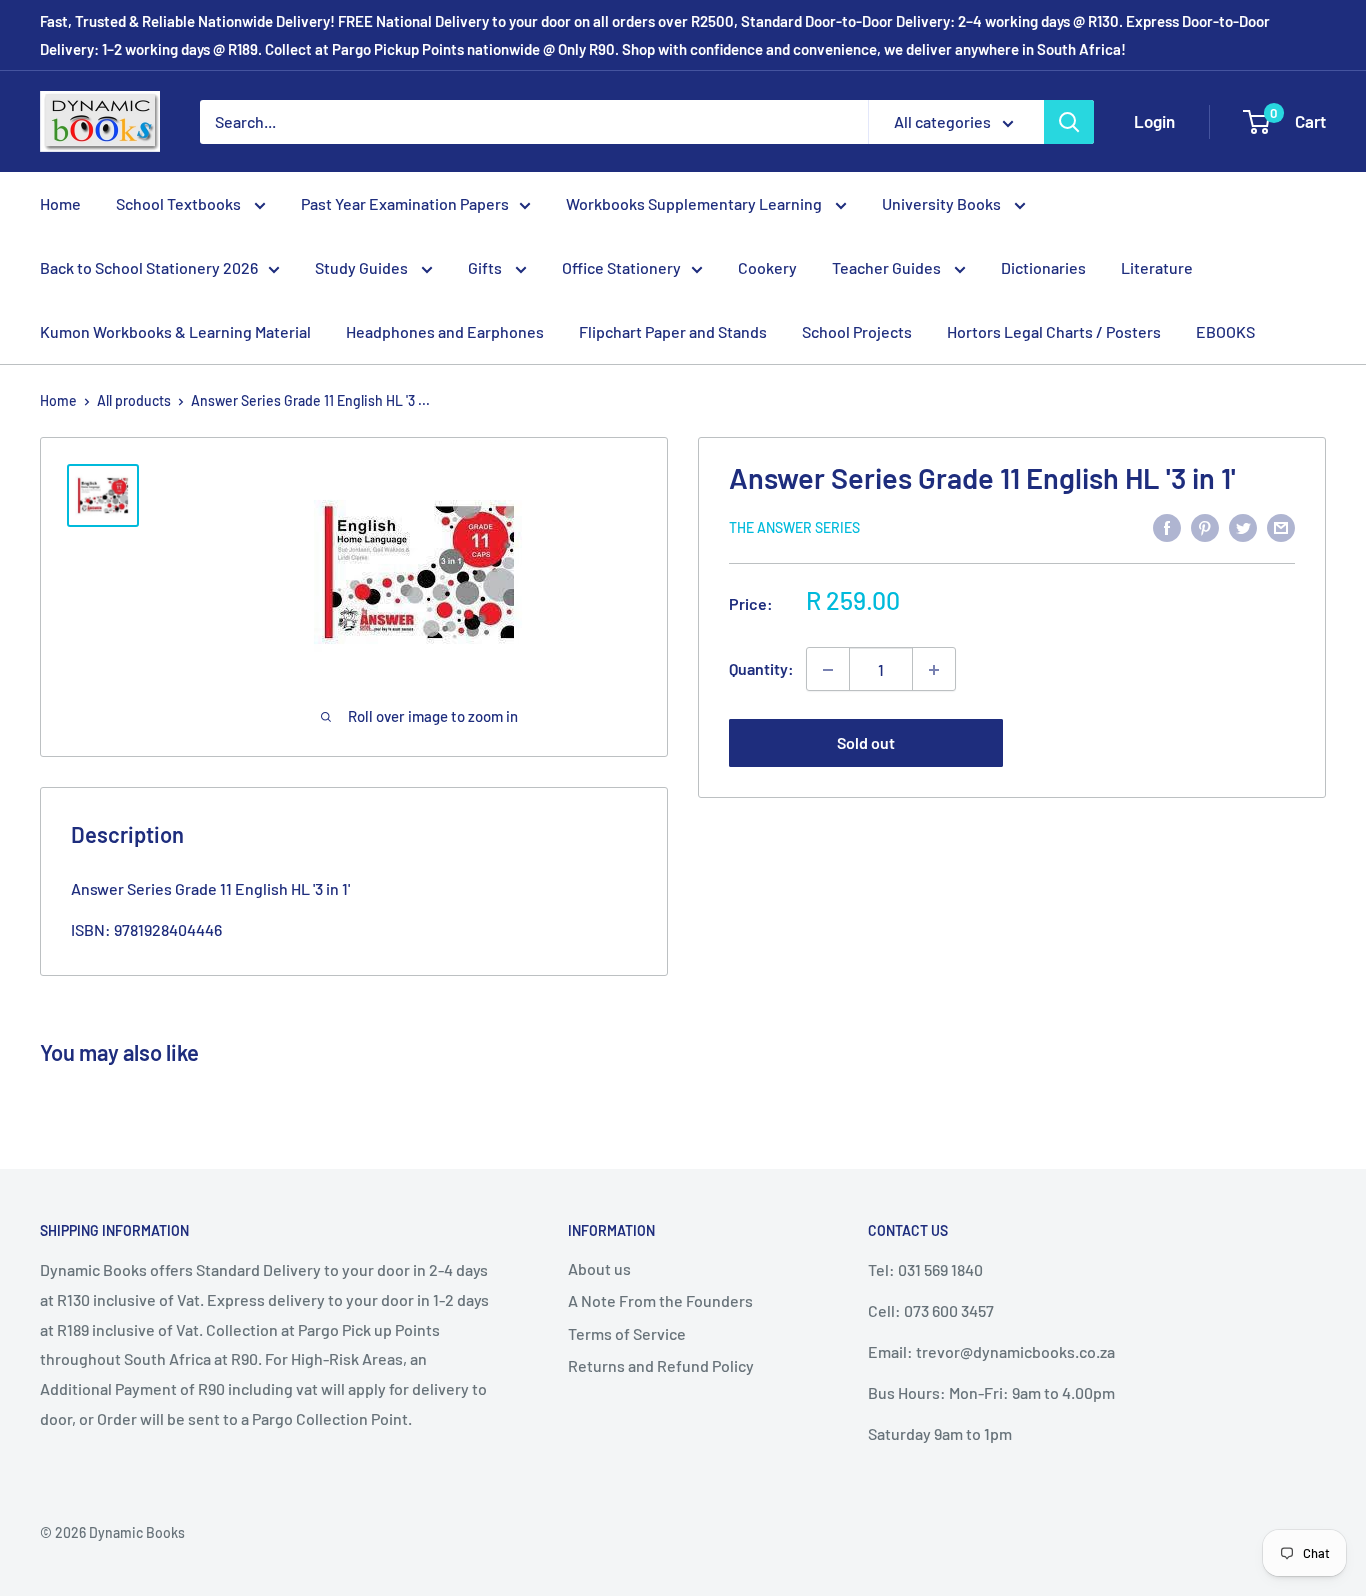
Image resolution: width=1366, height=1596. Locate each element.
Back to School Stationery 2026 (149, 267)
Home (60, 203)
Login (1154, 121)
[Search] (1069, 122)
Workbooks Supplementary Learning (695, 203)
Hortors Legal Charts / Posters (1054, 331)
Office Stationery (621, 267)
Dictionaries (1043, 267)
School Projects (857, 331)
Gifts (486, 267)
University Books (943, 203)
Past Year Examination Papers (405, 203)
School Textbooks (180, 203)
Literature (1157, 267)
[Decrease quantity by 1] (828, 670)
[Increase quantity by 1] (934, 670)
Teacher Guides (888, 267)
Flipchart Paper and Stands (673, 331)
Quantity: (761, 669)
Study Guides (363, 267)
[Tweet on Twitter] (1243, 526)
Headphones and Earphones (445, 331)
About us (599, 1268)
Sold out (866, 743)
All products (134, 400)
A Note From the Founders (660, 1300)
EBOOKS (1225, 331)
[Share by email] (1281, 526)
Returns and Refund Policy (661, 1365)
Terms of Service (627, 1333)
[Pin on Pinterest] (1205, 526)
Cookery (767, 267)
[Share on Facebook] (1167, 526)
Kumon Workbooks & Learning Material (175, 331)
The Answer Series (794, 527)
